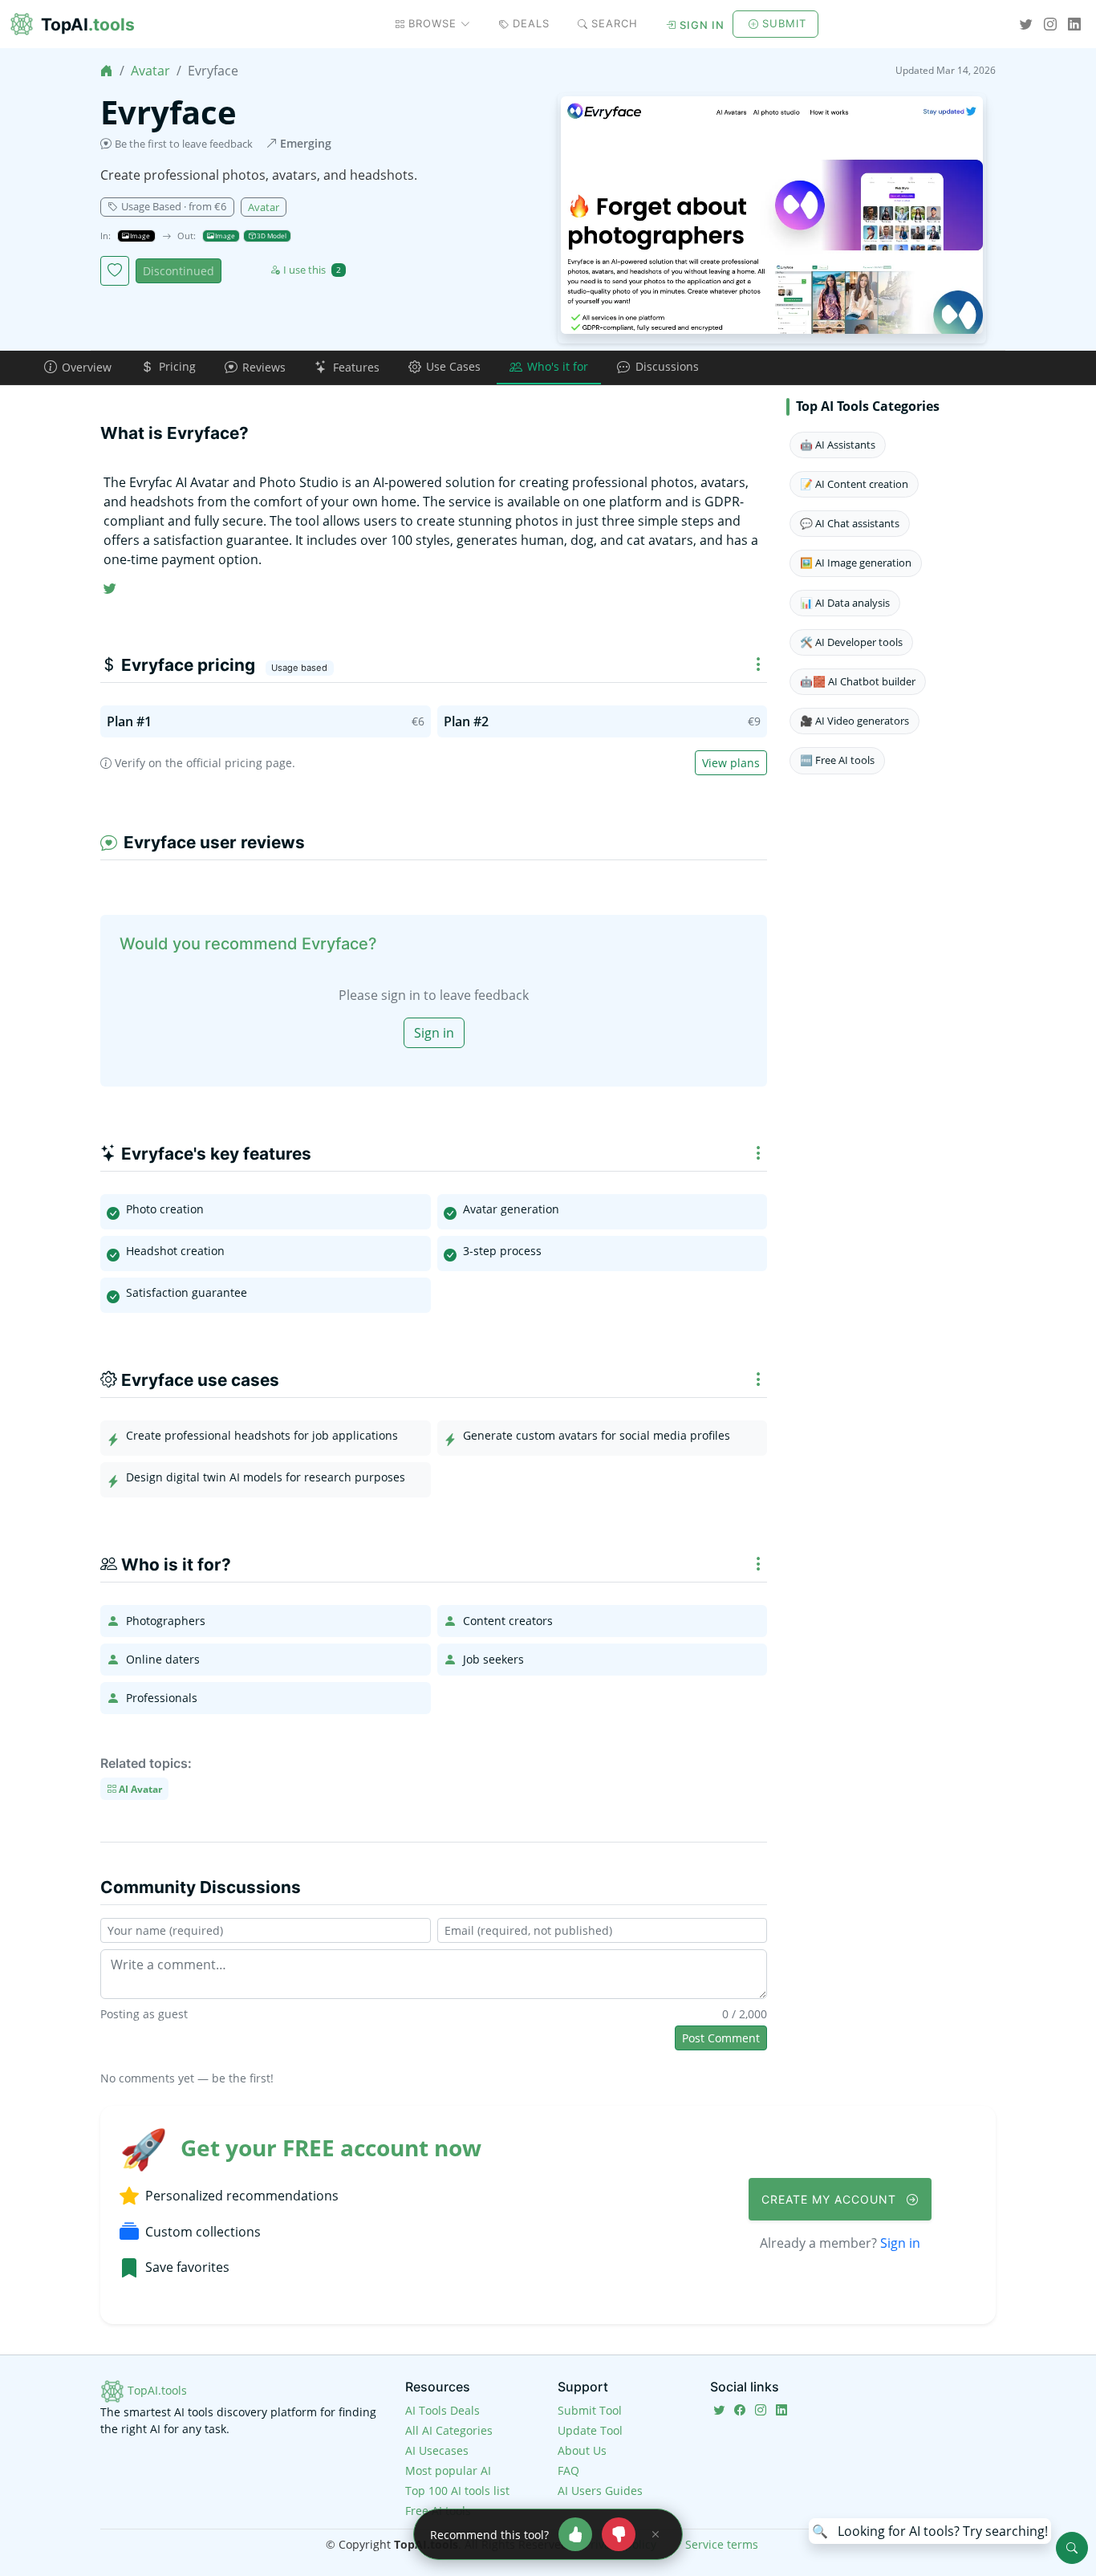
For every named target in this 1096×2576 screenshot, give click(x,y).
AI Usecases (437, 2450)
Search (615, 23)
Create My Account (831, 2199)
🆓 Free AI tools (837, 760)
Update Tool (590, 2430)
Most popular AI (448, 2470)
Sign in (702, 25)
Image (139, 236)
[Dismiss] (656, 2534)
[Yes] (575, 2534)
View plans (731, 763)
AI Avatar (139, 1788)
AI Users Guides (600, 2491)
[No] (619, 2534)
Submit (784, 23)
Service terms (722, 2544)
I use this (312, 270)
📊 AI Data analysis (845, 603)
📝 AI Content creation (854, 484)
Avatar (150, 71)
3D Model (271, 236)
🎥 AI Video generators (854, 721)
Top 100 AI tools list (457, 2491)
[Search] (1072, 2548)
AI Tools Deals (442, 2410)
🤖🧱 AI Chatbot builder (858, 681)
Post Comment (721, 2038)
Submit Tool (590, 2410)
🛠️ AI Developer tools (851, 642)
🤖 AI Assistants (838, 445)
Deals (531, 23)
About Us (582, 2450)
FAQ (568, 2470)
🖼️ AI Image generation (856, 563)
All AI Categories (449, 2430)
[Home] (107, 71)
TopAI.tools (156, 2390)
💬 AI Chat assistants (850, 523)
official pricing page (239, 763)
